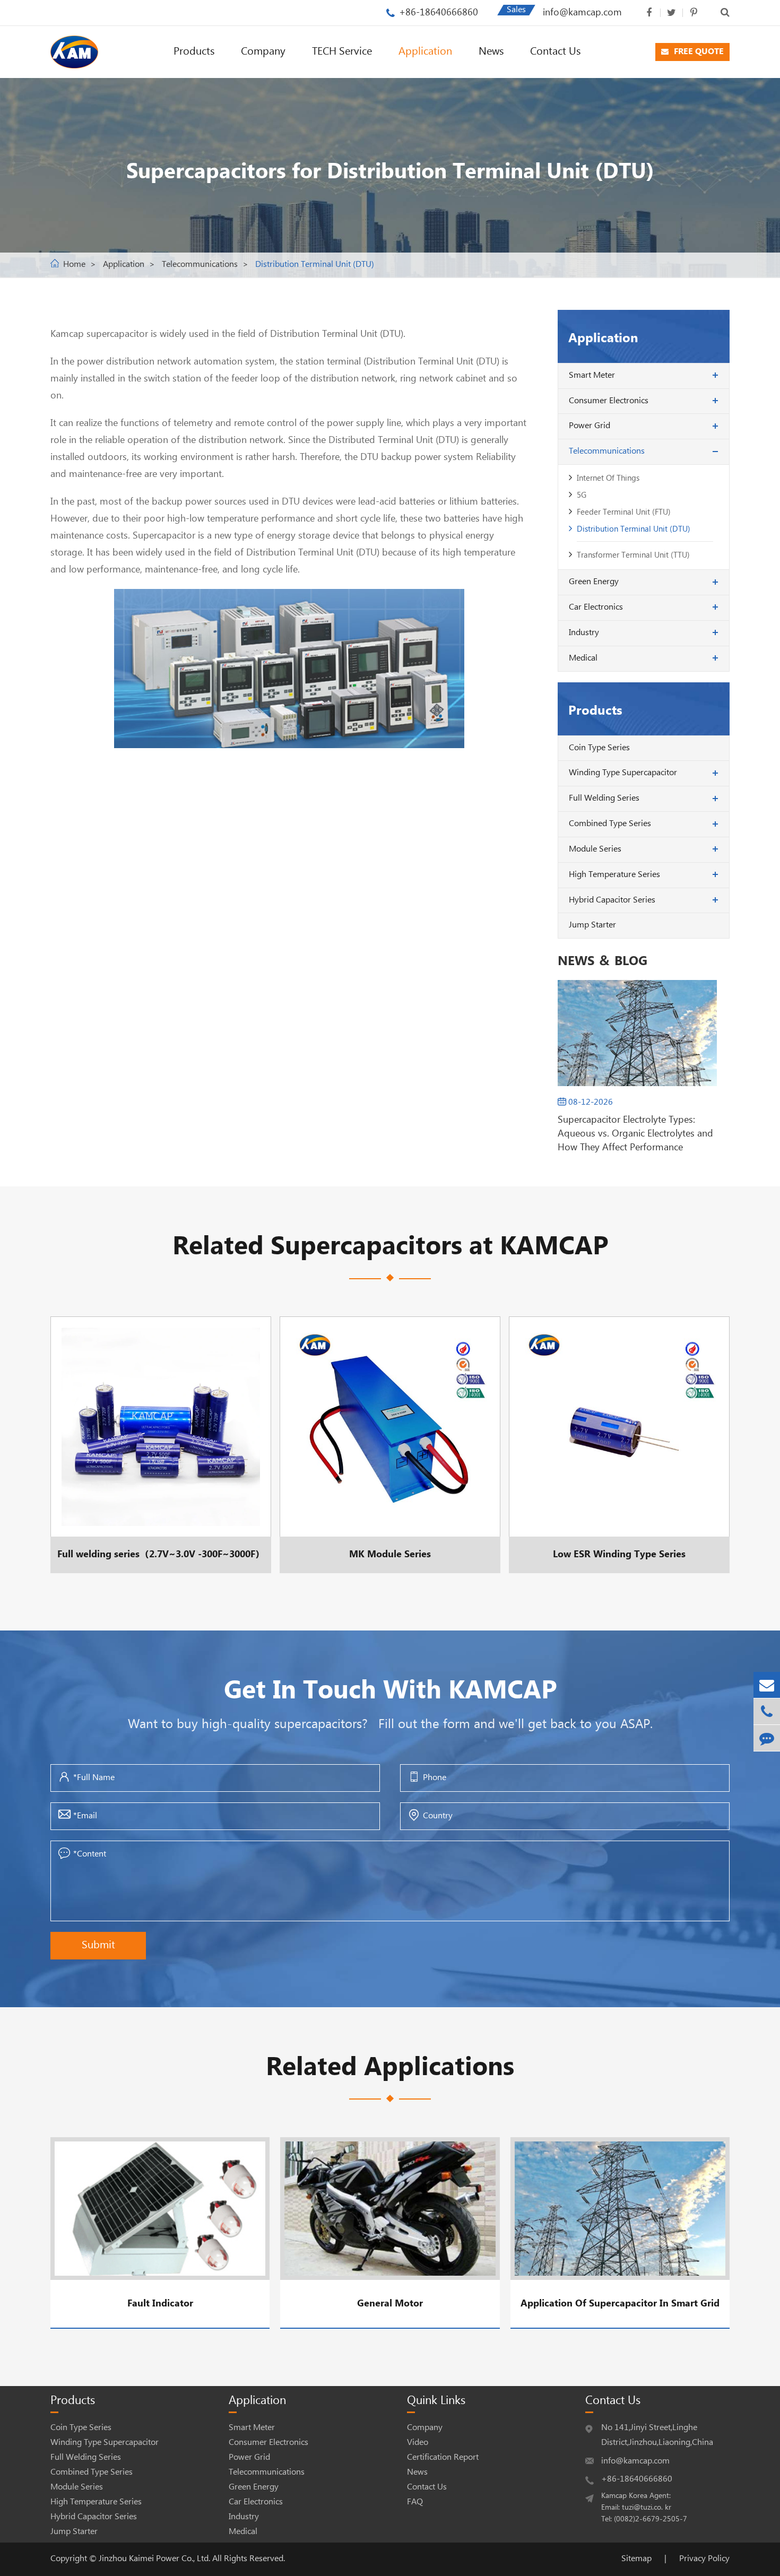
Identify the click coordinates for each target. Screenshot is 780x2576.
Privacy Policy (704, 2559)
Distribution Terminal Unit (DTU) (315, 264)
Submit (98, 1945)
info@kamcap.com (582, 12)
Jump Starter (592, 925)
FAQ (415, 2502)
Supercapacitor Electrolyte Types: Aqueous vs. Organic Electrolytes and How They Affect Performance (635, 1134)
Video (418, 2443)
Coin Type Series (599, 748)
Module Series (595, 849)
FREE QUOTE (698, 52)
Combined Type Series (610, 824)
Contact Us (555, 52)
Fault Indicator (160, 2304)
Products (194, 52)
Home (74, 264)
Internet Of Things (608, 478)
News (491, 52)
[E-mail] (767, 1685)
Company (263, 52)
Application (425, 52)
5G (582, 495)
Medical (583, 658)
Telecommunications (200, 264)
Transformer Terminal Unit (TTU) (633, 555)
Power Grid (590, 426)
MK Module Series (387, 1445)
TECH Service (342, 52)
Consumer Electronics (609, 401)
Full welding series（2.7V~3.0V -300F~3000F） (161, 1445)
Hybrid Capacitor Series (612, 900)
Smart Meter (592, 375)
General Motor (390, 2304)
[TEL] (767, 1711)
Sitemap (636, 2559)
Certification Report (443, 2457)
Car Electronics (596, 607)
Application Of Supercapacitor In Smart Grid (620, 2304)
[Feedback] (767, 1738)
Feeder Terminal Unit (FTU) (624, 512)
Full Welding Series (604, 798)
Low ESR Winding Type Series (619, 1445)
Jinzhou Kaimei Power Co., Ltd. (155, 2559)
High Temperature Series (614, 875)
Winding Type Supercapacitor (623, 773)
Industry (584, 633)
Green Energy (594, 582)
